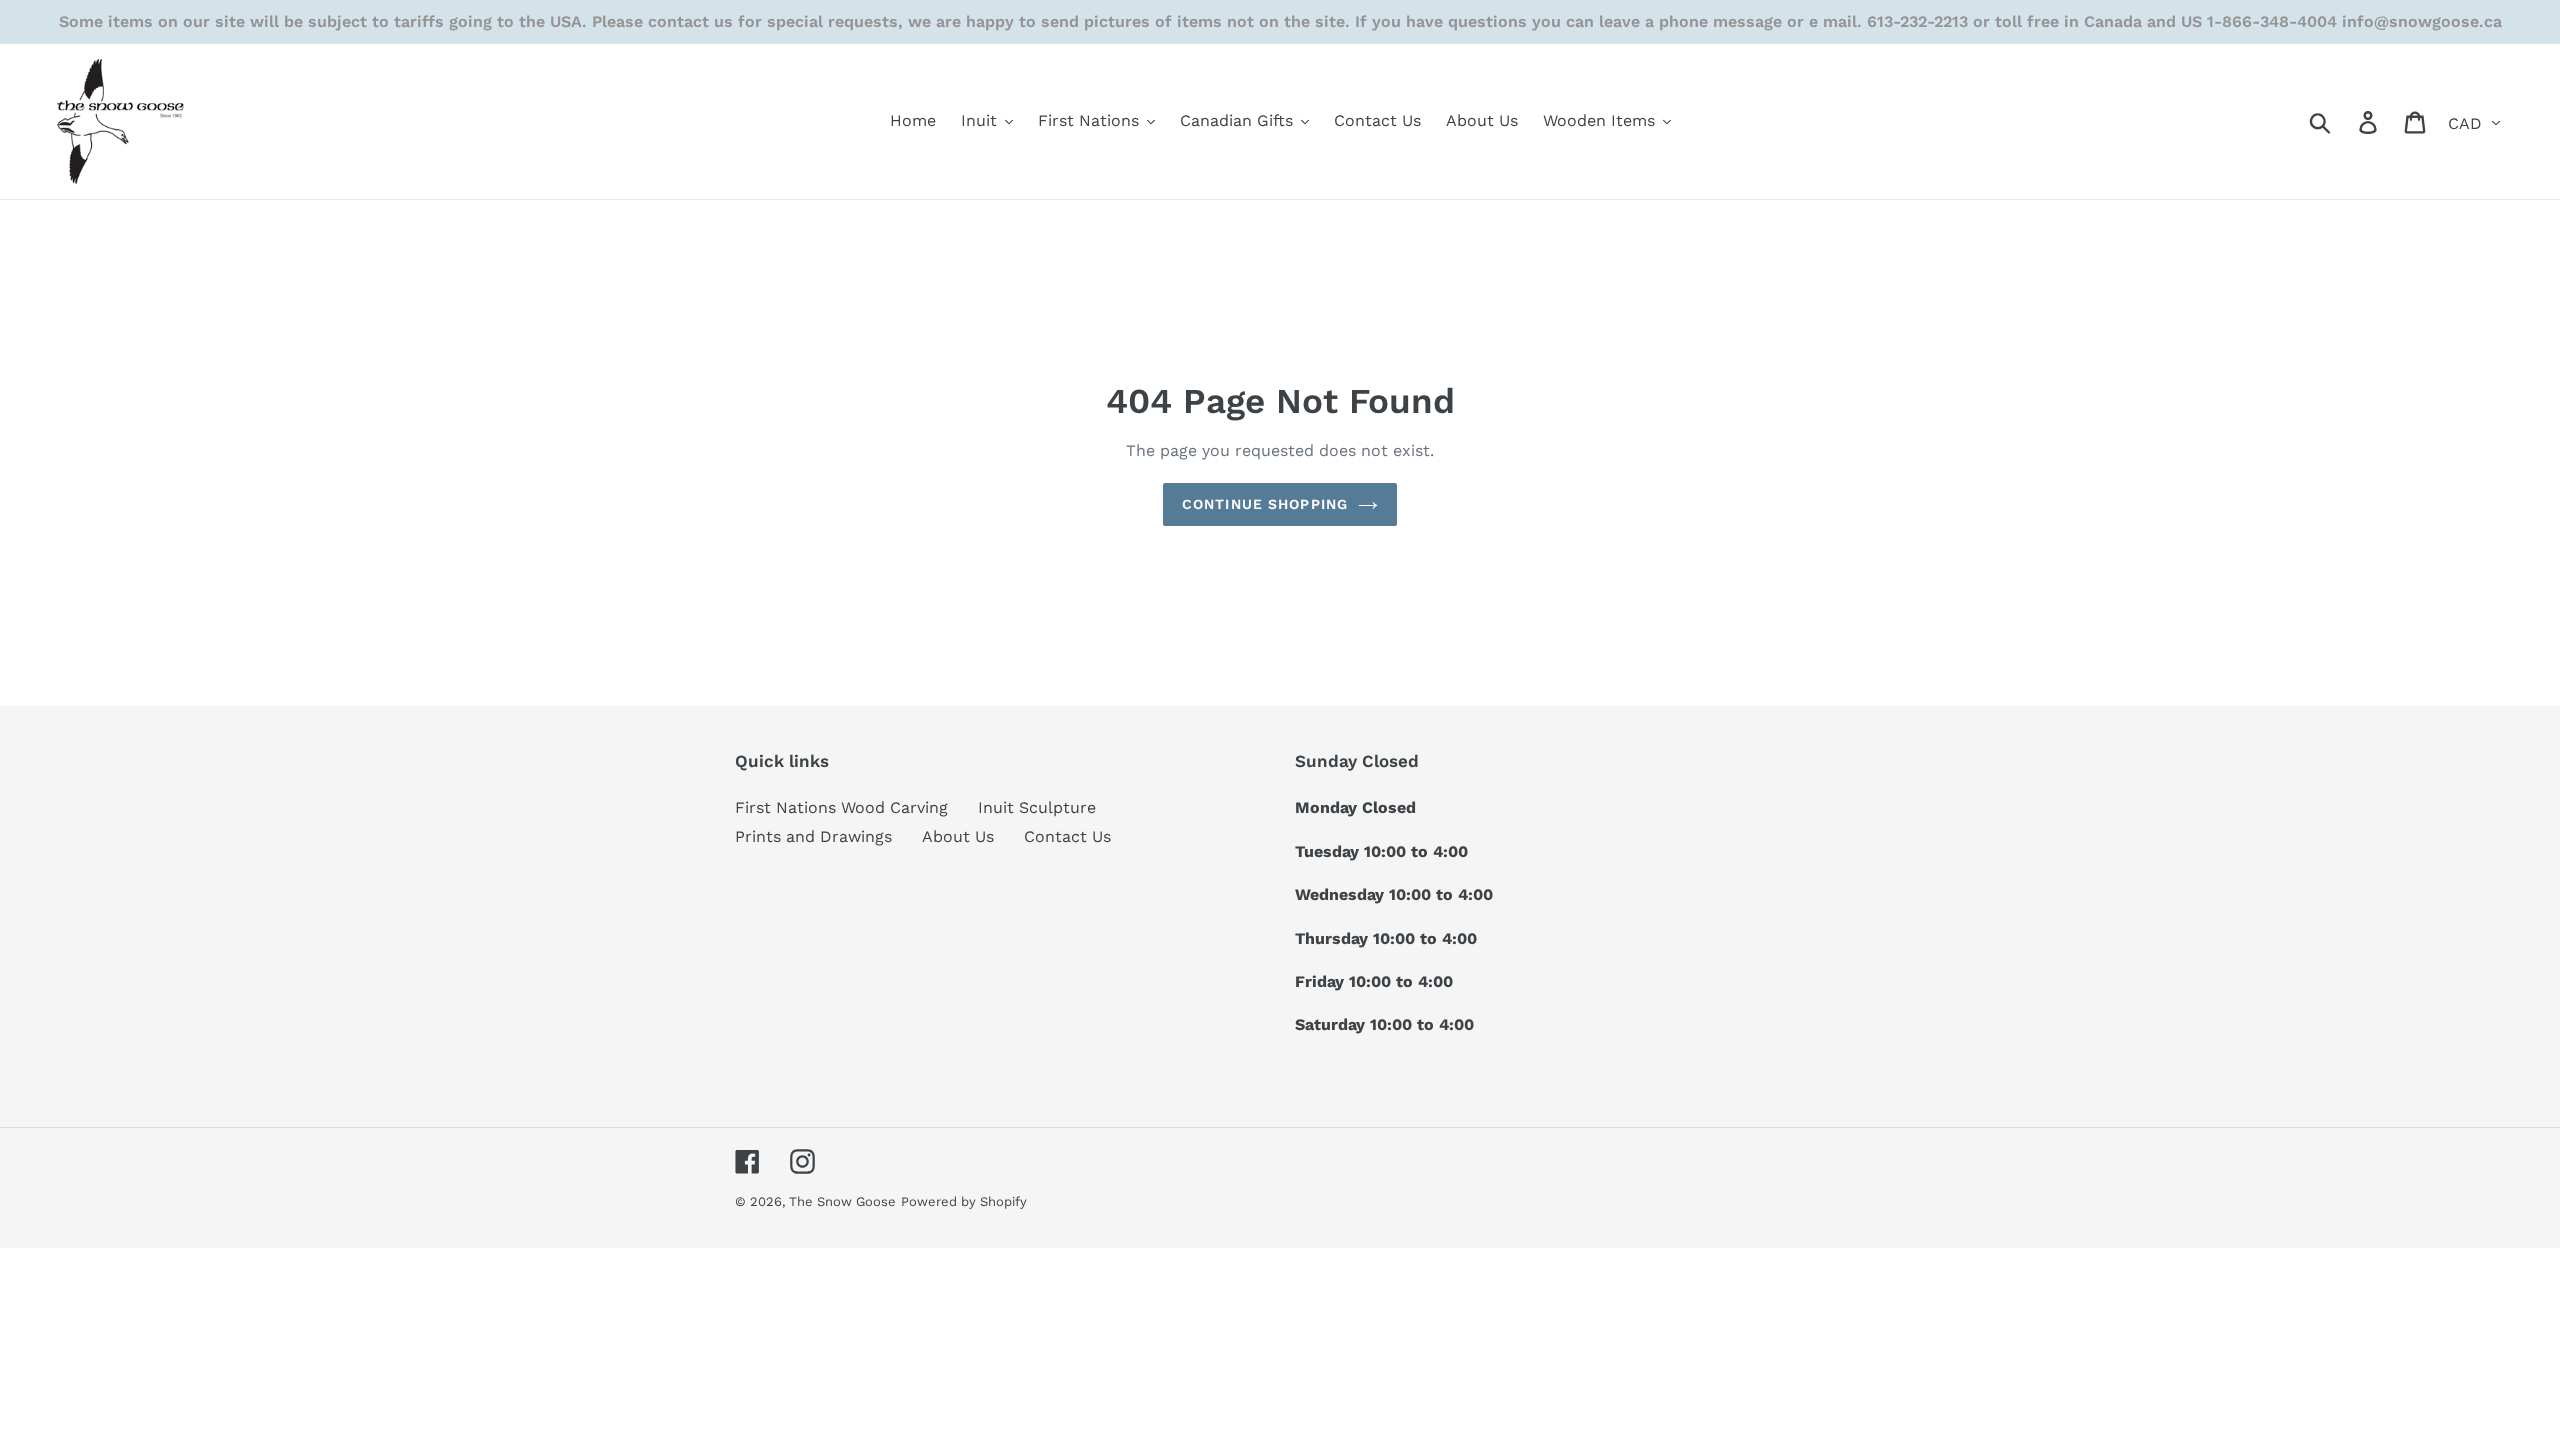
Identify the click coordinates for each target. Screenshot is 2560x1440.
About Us (958, 836)
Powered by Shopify (964, 1201)
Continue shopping (1265, 504)
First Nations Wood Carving (841, 807)
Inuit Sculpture (1037, 807)
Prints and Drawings (813, 836)
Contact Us (1067, 836)
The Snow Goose (842, 1201)
